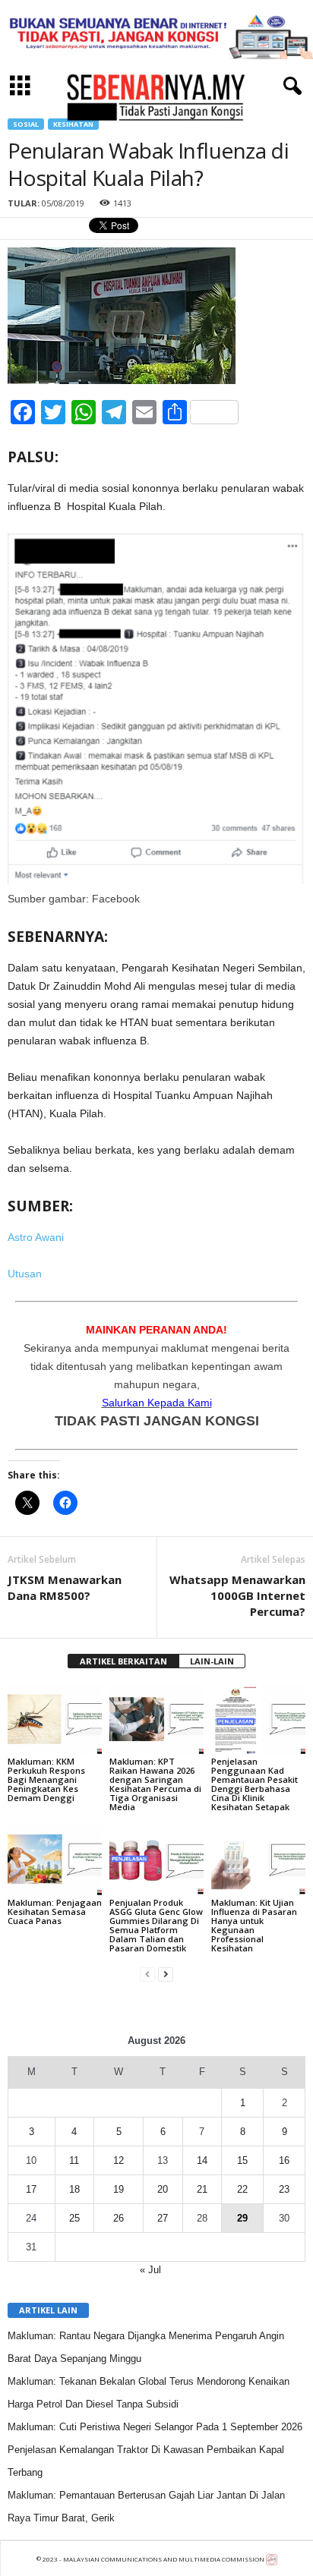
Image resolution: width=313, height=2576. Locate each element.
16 (284, 2160)
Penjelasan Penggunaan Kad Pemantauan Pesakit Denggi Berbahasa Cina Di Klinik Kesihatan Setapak (255, 1784)
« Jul (150, 2270)
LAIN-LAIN (212, 1661)
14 (202, 2160)
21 (202, 2189)
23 (284, 2189)
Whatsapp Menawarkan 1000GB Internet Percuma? (237, 1595)
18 (74, 2189)
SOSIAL (26, 124)
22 (242, 2189)
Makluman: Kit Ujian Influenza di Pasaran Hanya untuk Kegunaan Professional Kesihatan (254, 1925)
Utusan (25, 1274)
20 (163, 2189)
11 (74, 2160)
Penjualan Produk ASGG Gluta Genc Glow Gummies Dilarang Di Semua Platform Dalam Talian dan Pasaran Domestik (156, 1925)
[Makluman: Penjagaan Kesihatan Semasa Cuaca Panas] (55, 1860)
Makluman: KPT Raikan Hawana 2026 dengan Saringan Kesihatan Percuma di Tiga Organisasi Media (155, 1784)
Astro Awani (36, 1237)
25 (74, 2218)
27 (163, 2218)
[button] (289, 87)
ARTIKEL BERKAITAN (123, 1661)
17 (31, 2189)
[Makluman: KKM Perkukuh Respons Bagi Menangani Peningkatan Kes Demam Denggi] (55, 1719)
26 (119, 2218)
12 (119, 2160)
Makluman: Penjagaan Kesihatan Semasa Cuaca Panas (55, 1912)
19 (119, 2189)
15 (242, 2160)
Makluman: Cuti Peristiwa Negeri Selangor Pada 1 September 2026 (155, 2427)
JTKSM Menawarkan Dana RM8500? (65, 1587)
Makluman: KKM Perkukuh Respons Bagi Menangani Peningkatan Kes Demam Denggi (46, 1779)
